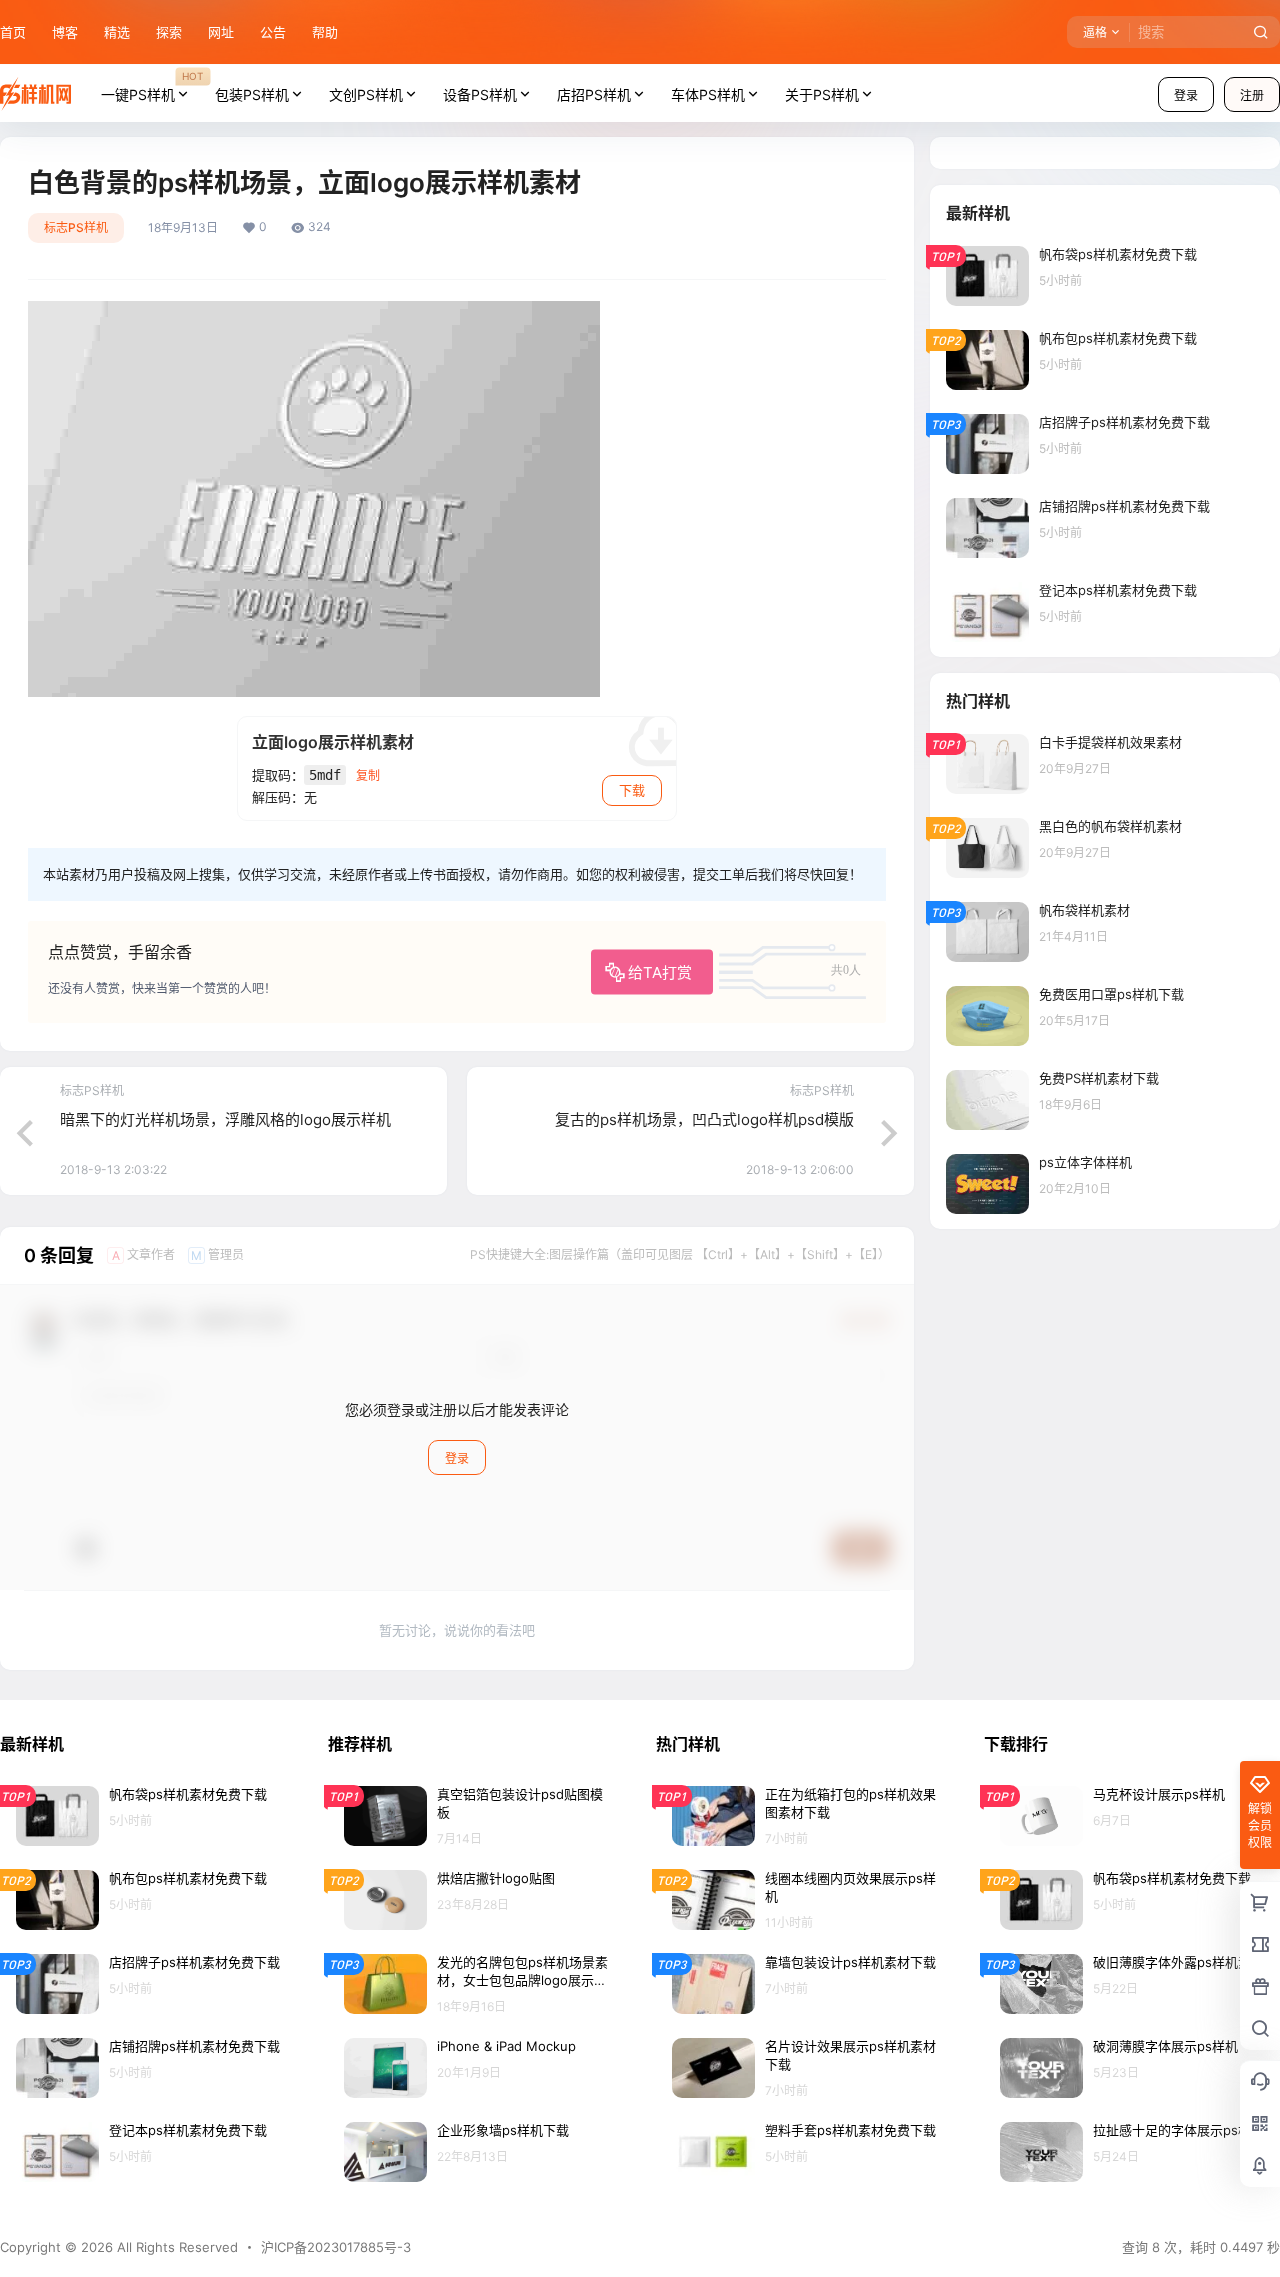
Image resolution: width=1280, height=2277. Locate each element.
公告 (273, 32)
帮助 (325, 32)
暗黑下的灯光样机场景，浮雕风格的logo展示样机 (225, 1119)
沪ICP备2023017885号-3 (336, 2247)
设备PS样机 (480, 94)
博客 (65, 32)
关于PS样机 (822, 94)
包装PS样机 (252, 94)
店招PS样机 (594, 94)
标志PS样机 (76, 227)
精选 (117, 32)
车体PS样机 (708, 94)
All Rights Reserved (175, 2247)
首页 (13, 32)
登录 (1186, 95)
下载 (632, 790)
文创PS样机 (366, 94)
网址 (221, 32)
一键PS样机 (152, 86)
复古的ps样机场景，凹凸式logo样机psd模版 (704, 1119)
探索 (169, 32)
